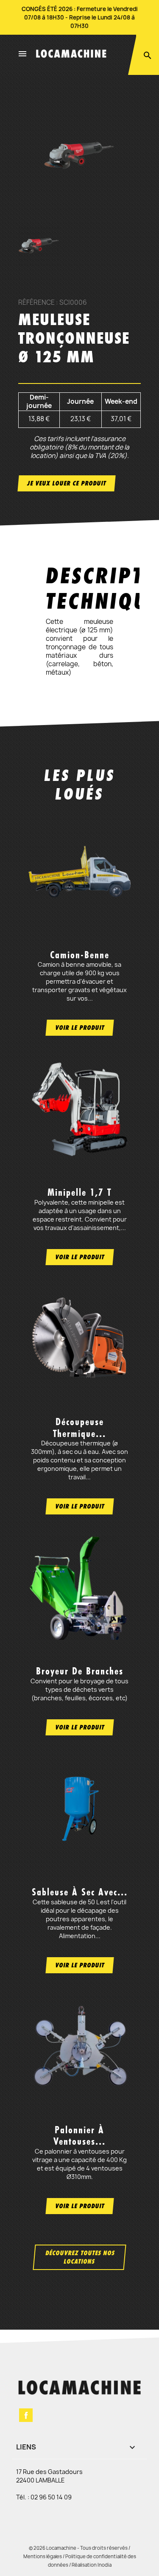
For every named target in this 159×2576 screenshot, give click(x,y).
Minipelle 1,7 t (79, 1192)
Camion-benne (80, 955)
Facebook (26, 2415)
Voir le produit (80, 1027)
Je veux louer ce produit (67, 483)
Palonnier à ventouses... (79, 2136)
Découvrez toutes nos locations (80, 2257)
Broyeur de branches (80, 1671)
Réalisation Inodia (92, 2565)
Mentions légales (43, 2556)
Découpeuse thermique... (79, 1427)
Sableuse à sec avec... (80, 1892)
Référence (36, 303)
